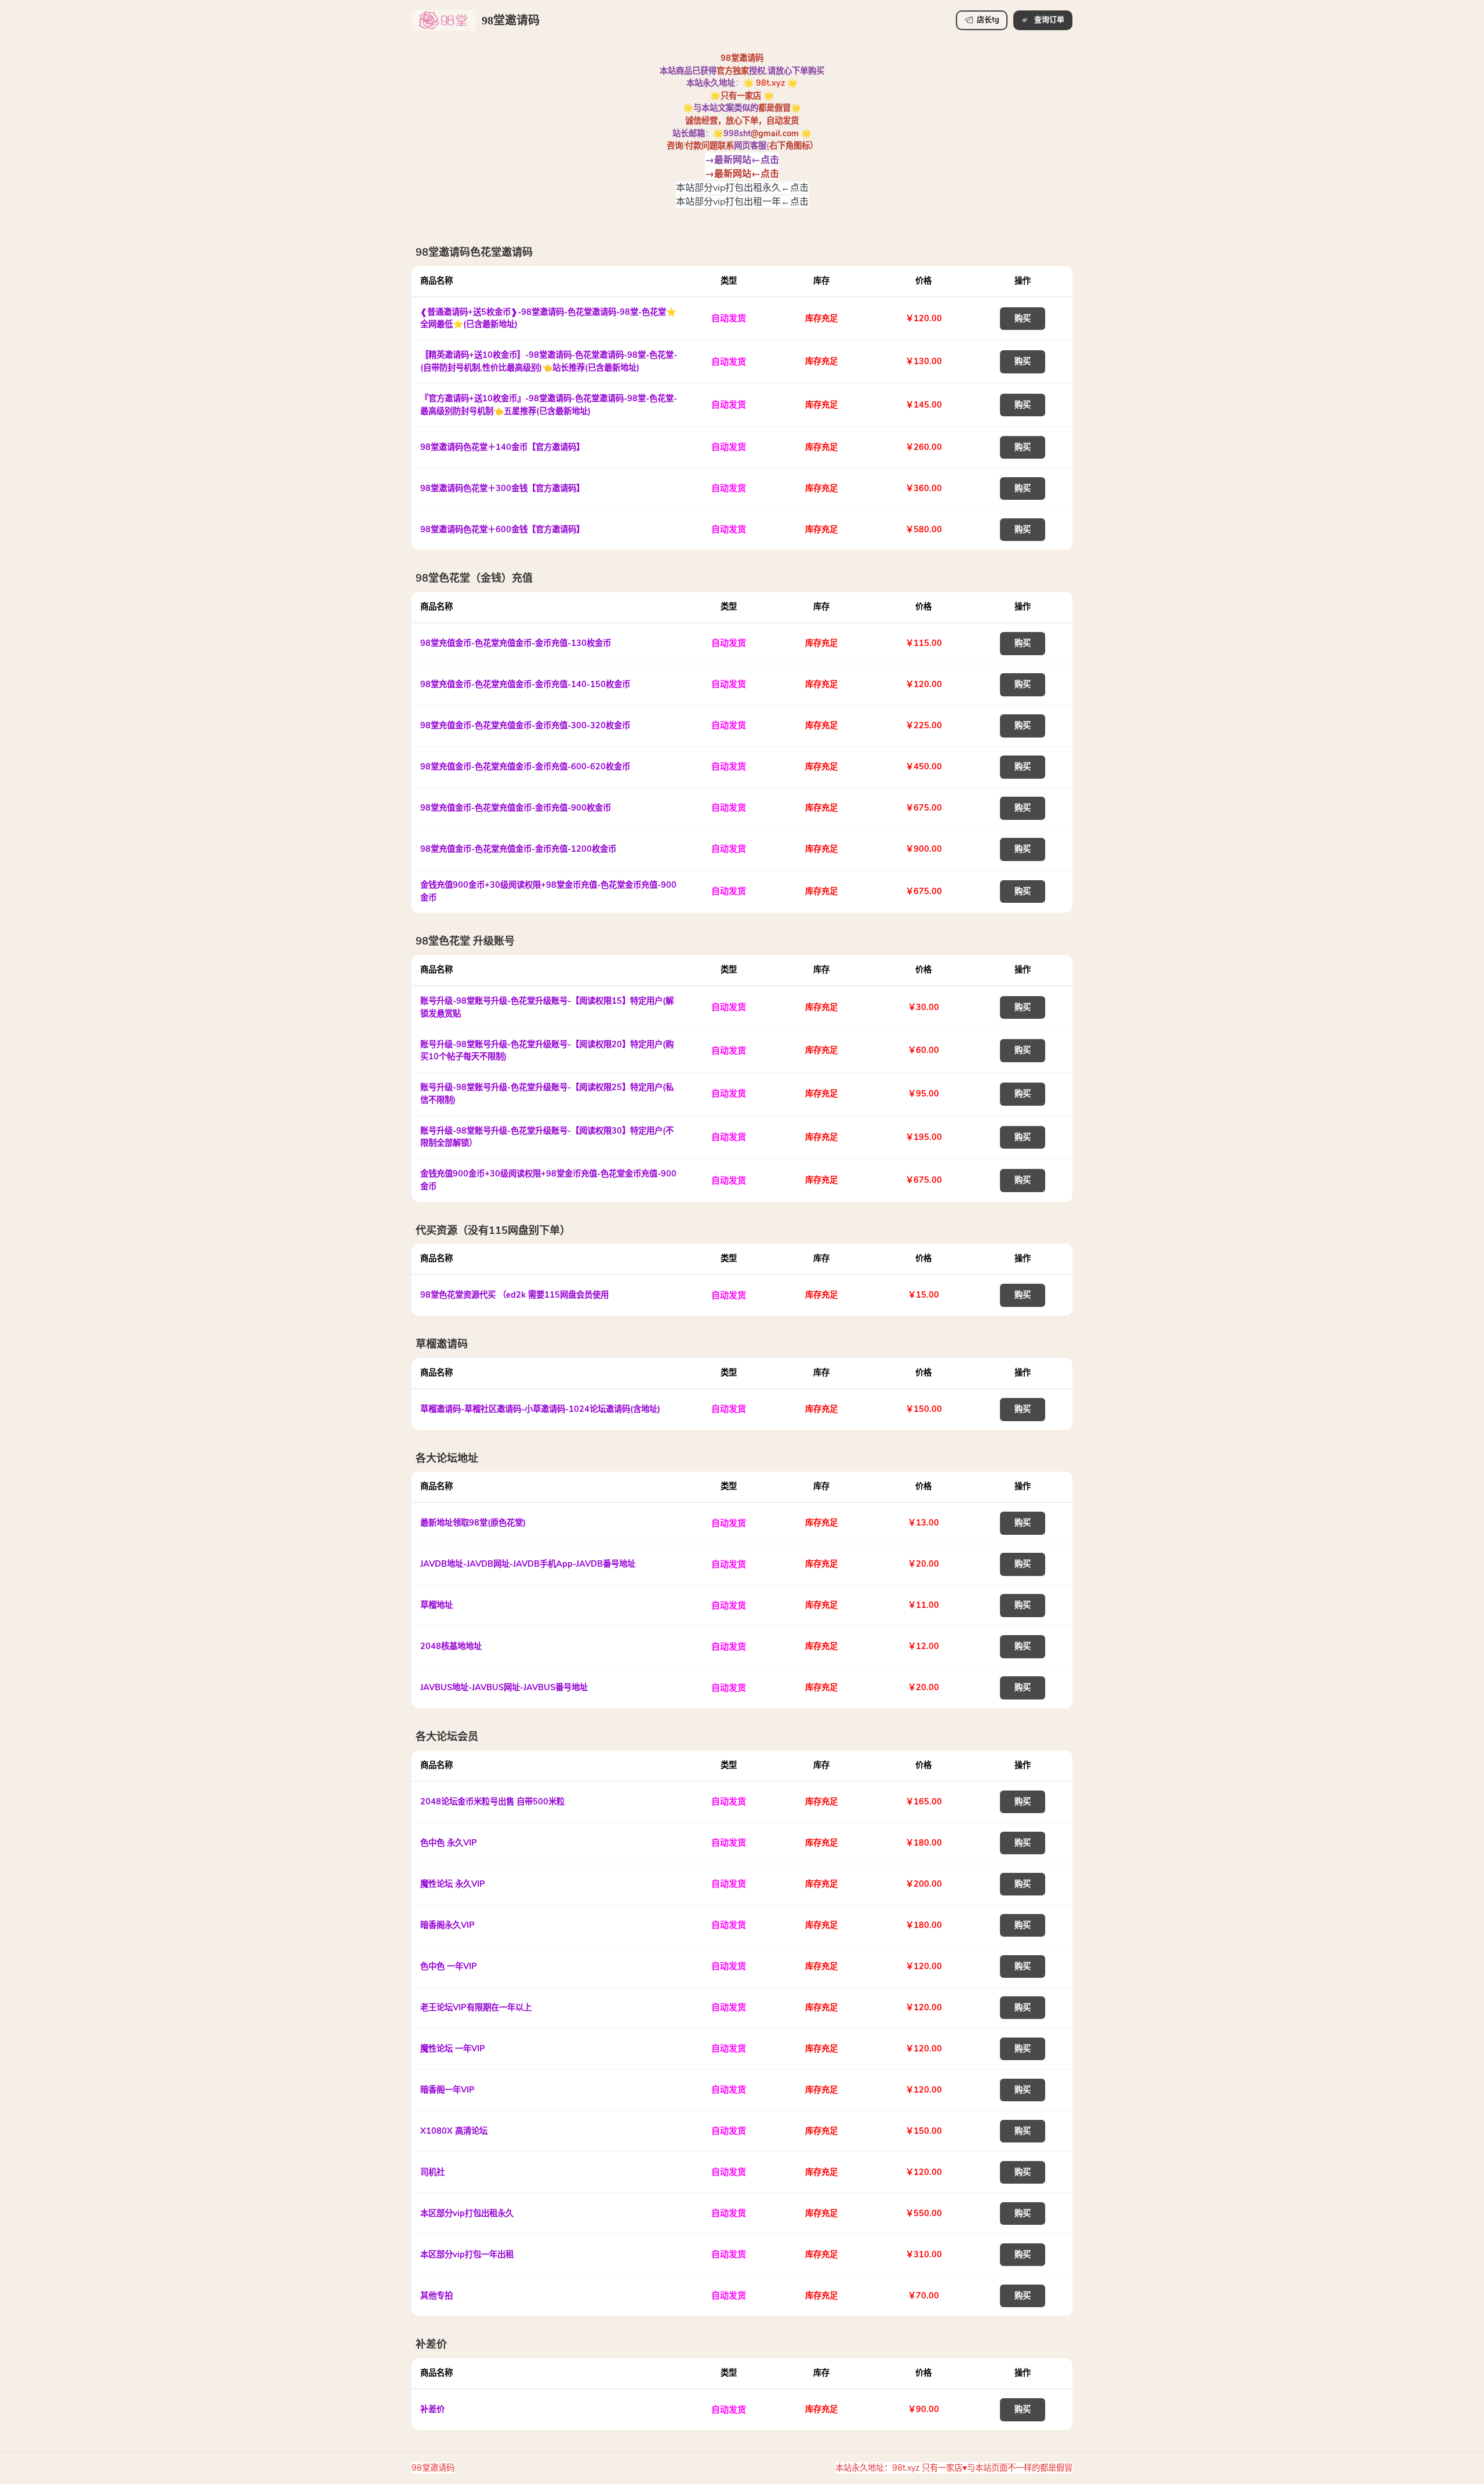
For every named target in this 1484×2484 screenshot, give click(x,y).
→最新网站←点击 (742, 159)
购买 (1023, 318)
